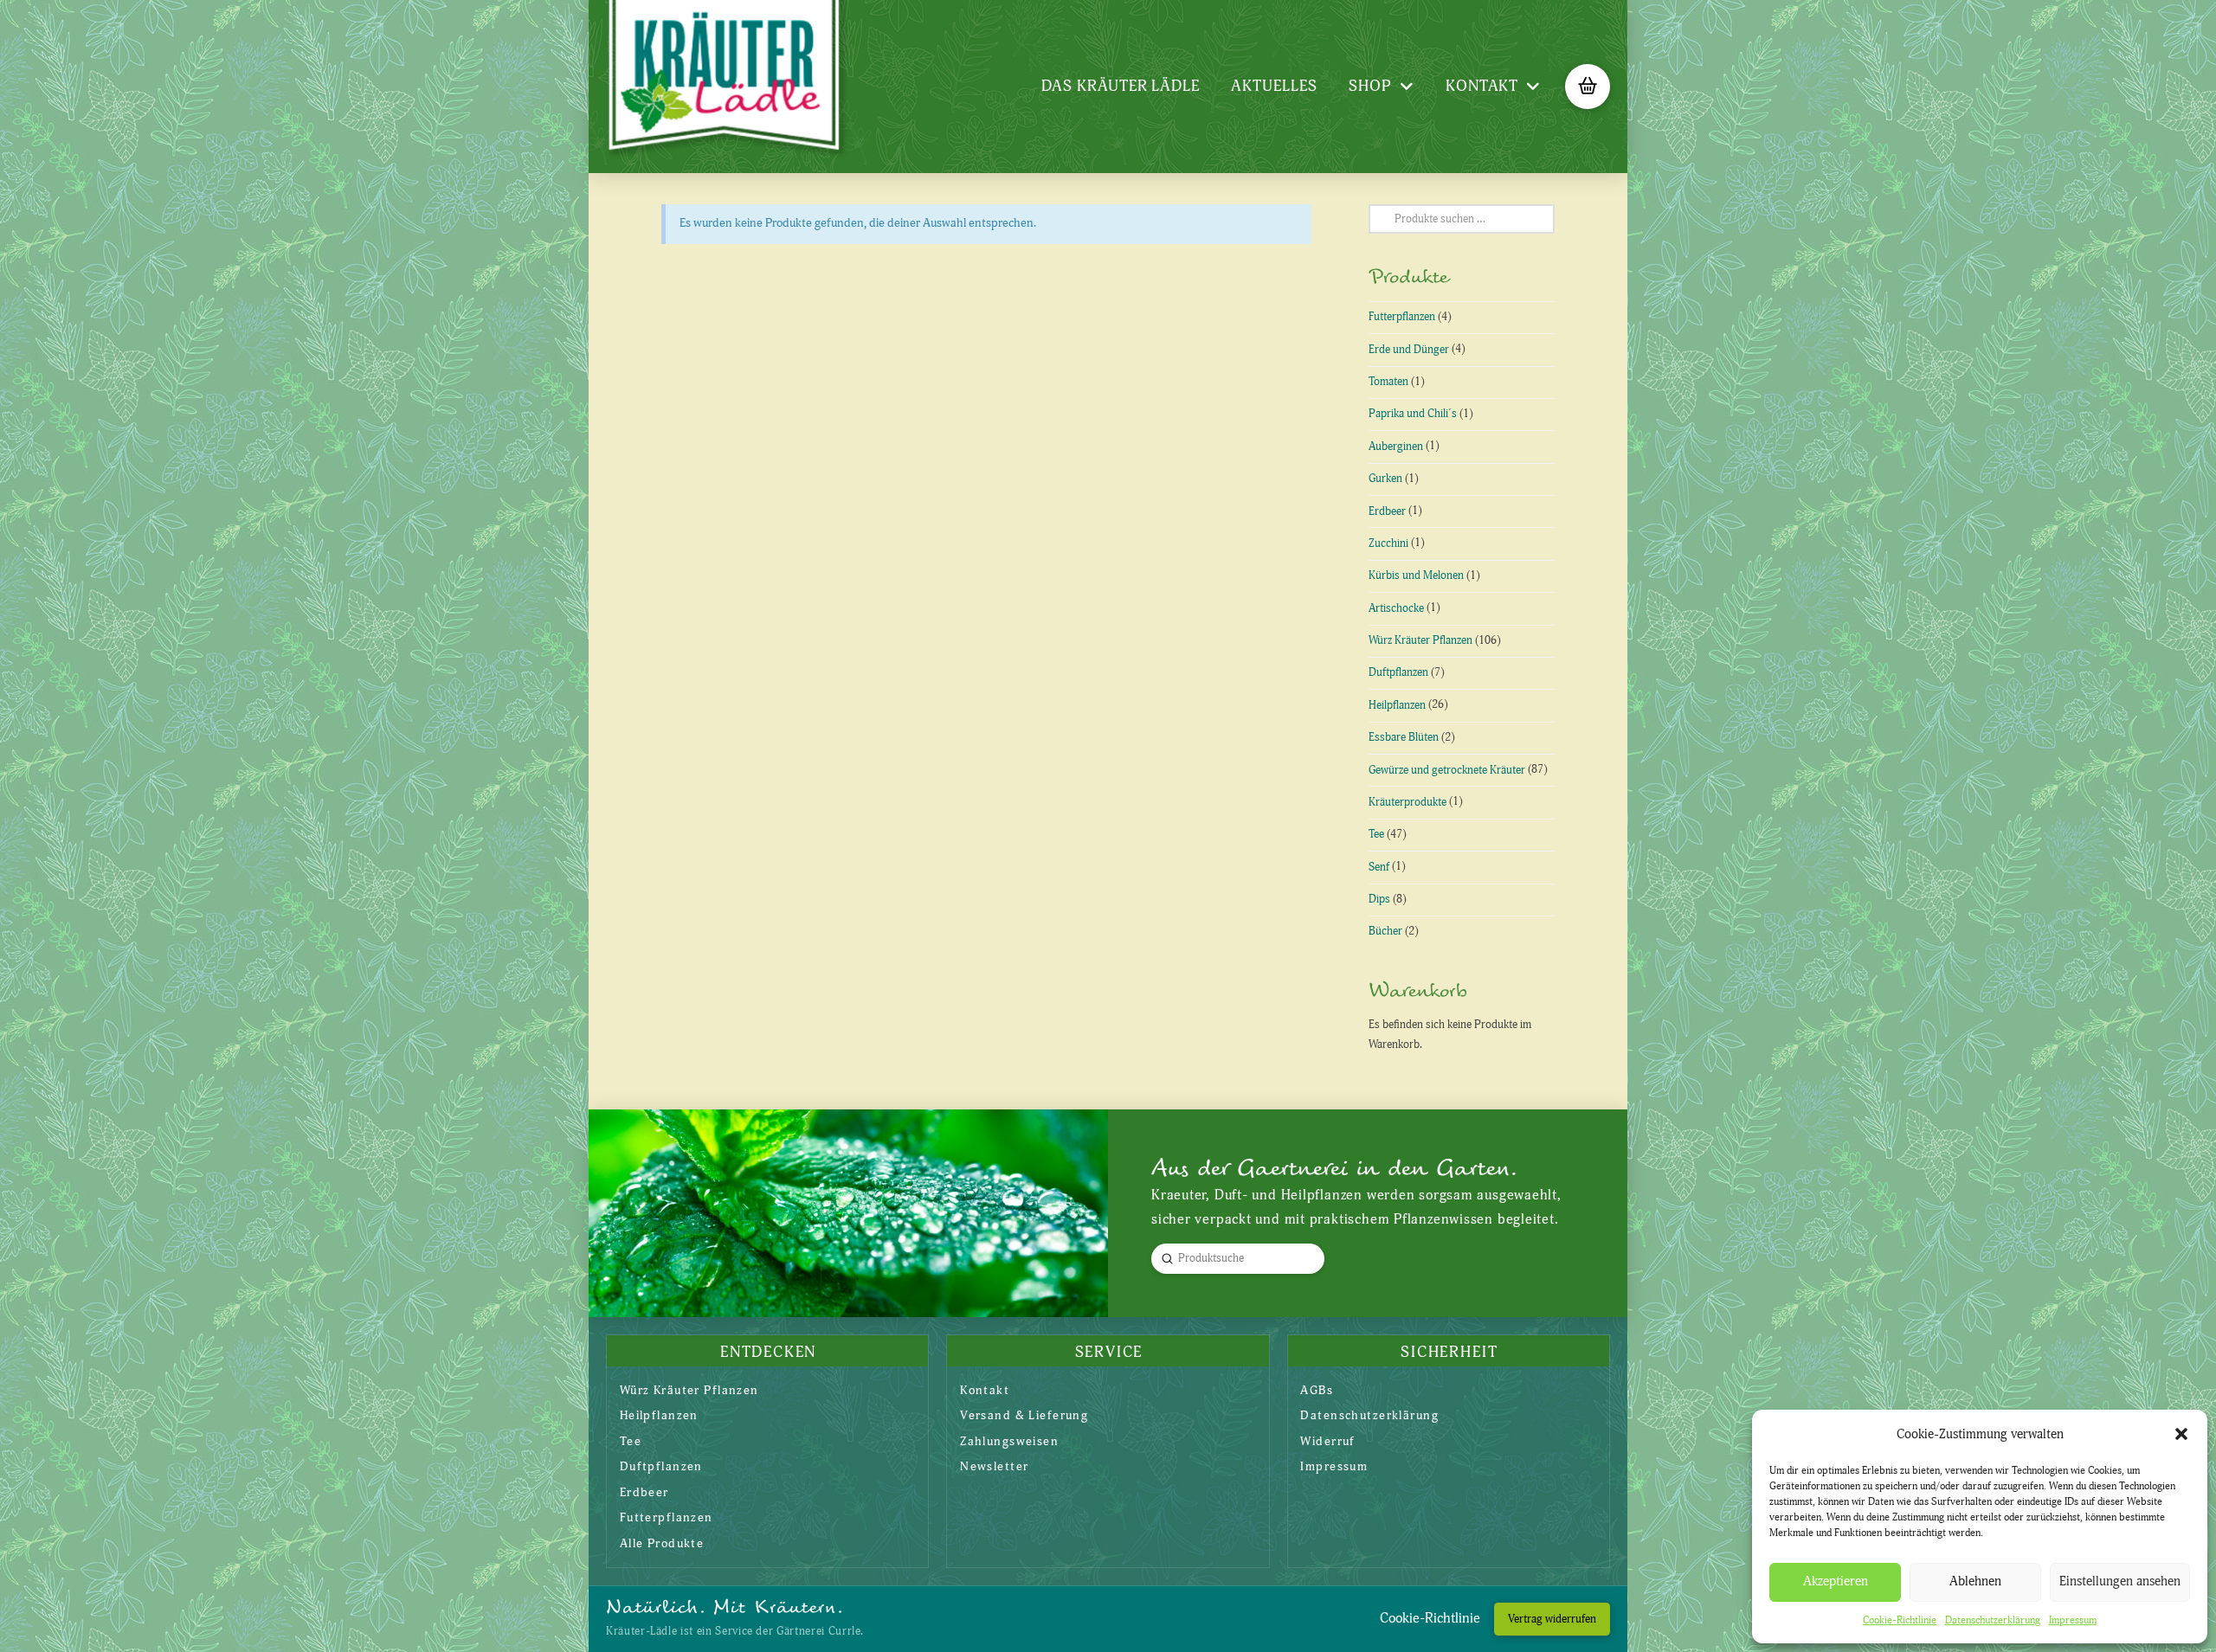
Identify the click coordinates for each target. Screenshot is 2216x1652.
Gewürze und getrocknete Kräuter (1447, 770)
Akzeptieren (1836, 1581)
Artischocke (1396, 608)
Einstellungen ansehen (2120, 1581)
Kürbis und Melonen (1416, 575)
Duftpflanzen (1398, 672)
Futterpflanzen (1402, 317)
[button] (2181, 1434)
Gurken (1385, 479)
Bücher (1385, 931)
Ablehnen (1975, 1581)
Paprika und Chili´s (1413, 414)
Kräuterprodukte (1408, 802)
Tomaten (1388, 382)
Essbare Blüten (1404, 737)
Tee (1376, 834)
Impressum (2073, 1620)
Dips (1379, 899)
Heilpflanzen (1397, 705)
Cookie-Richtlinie (1900, 1620)
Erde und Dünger (1409, 350)
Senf (1379, 867)
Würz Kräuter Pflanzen (1420, 640)
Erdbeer (1387, 511)
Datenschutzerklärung (1993, 1620)
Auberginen (1396, 447)
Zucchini (1388, 543)
